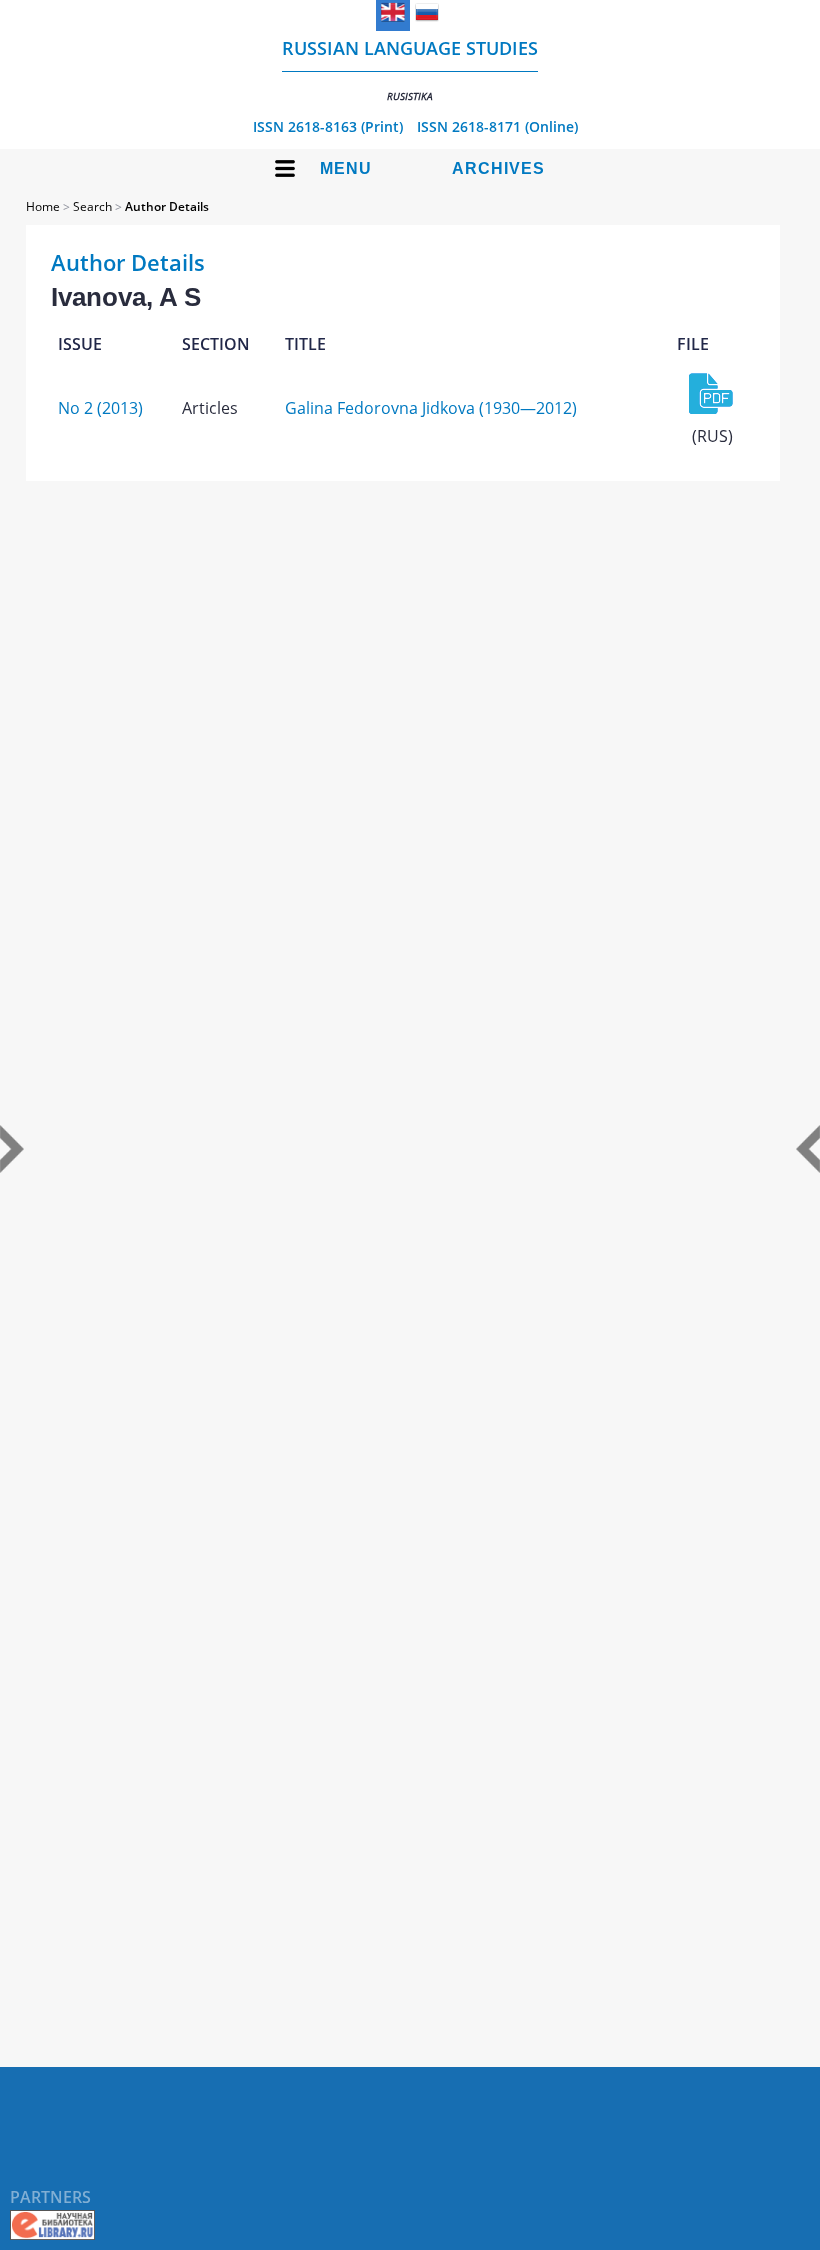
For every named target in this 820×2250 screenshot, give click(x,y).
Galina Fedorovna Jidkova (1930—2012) (431, 408)
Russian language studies (410, 69)
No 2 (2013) (100, 408)
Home (43, 206)
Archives (498, 168)
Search (92, 206)
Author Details (167, 206)
